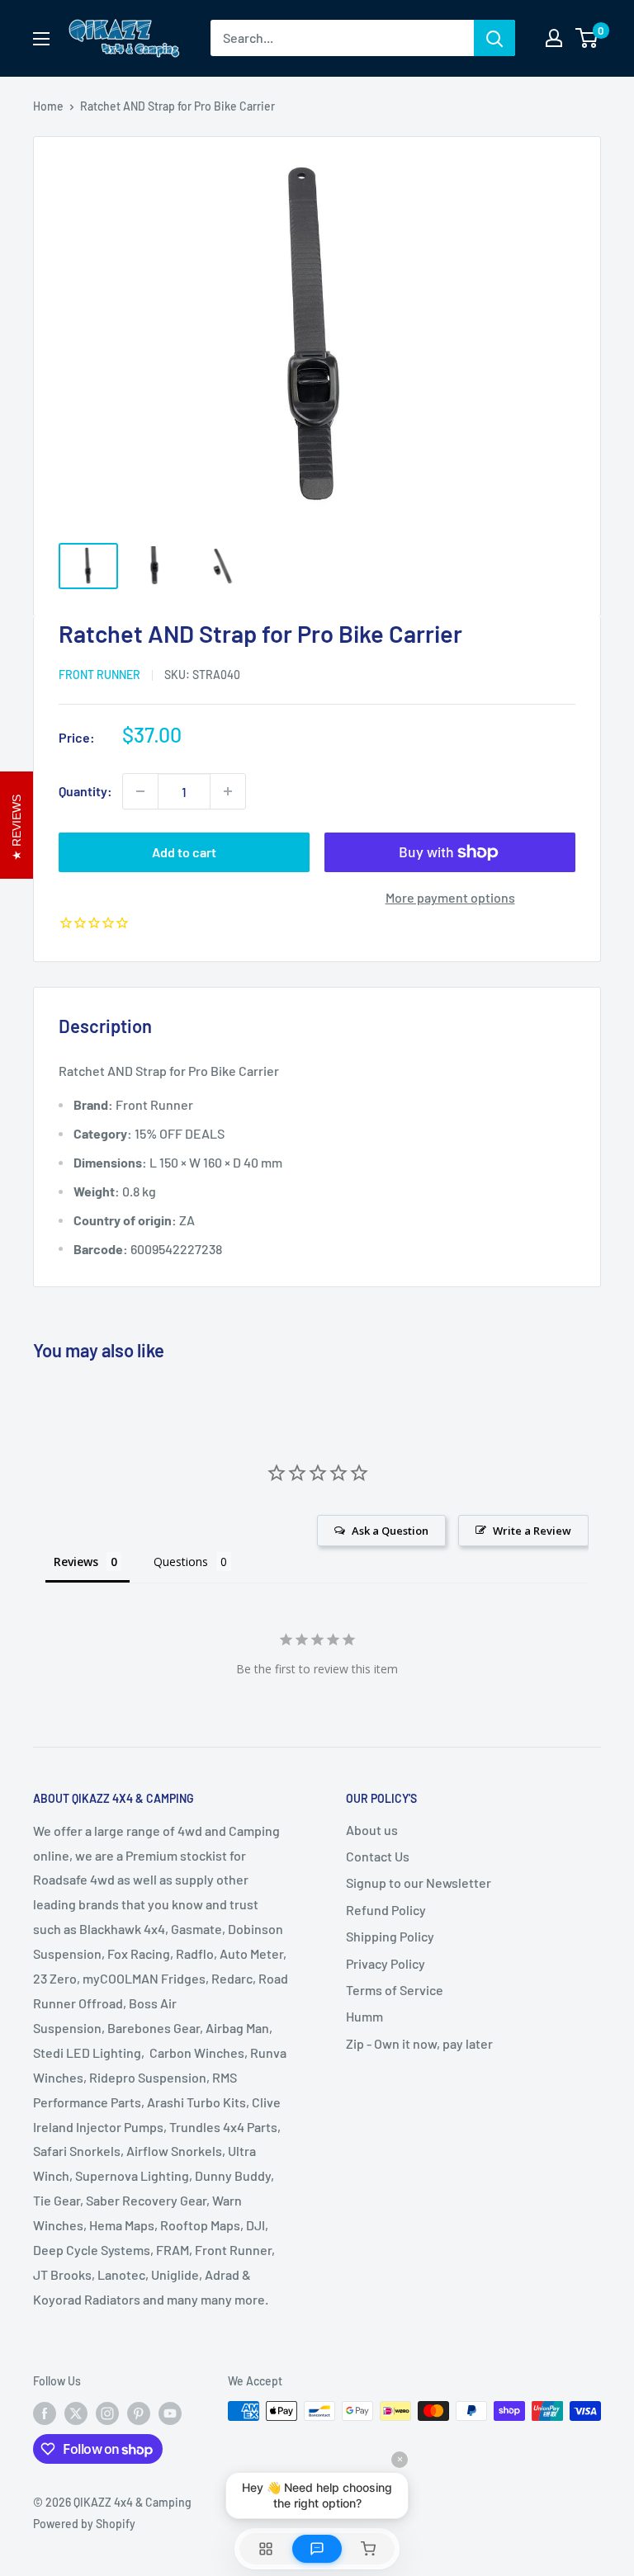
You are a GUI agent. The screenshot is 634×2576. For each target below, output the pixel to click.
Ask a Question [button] (390, 1531)
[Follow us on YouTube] (170, 2413)
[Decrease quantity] (140, 791)
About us (372, 1830)
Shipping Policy (390, 1936)
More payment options (450, 897)
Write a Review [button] (532, 1531)
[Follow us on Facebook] (45, 2413)
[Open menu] (41, 39)
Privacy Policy (386, 1963)
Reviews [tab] (76, 1562)
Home (48, 106)
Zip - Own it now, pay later (419, 2043)
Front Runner (99, 675)
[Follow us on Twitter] (76, 2413)
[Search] (494, 38)
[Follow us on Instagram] (107, 2413)
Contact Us (378, 1856)
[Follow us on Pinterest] (139, 2413)
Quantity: (85, 791)
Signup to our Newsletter (419, 1882)
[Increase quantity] (228, 791)
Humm (364, 2016)
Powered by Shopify (84, 2524)
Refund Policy (386, 1910)
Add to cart (184, 852)
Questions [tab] (181, 1562)
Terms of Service (395, 1990)
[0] (587, 38)
